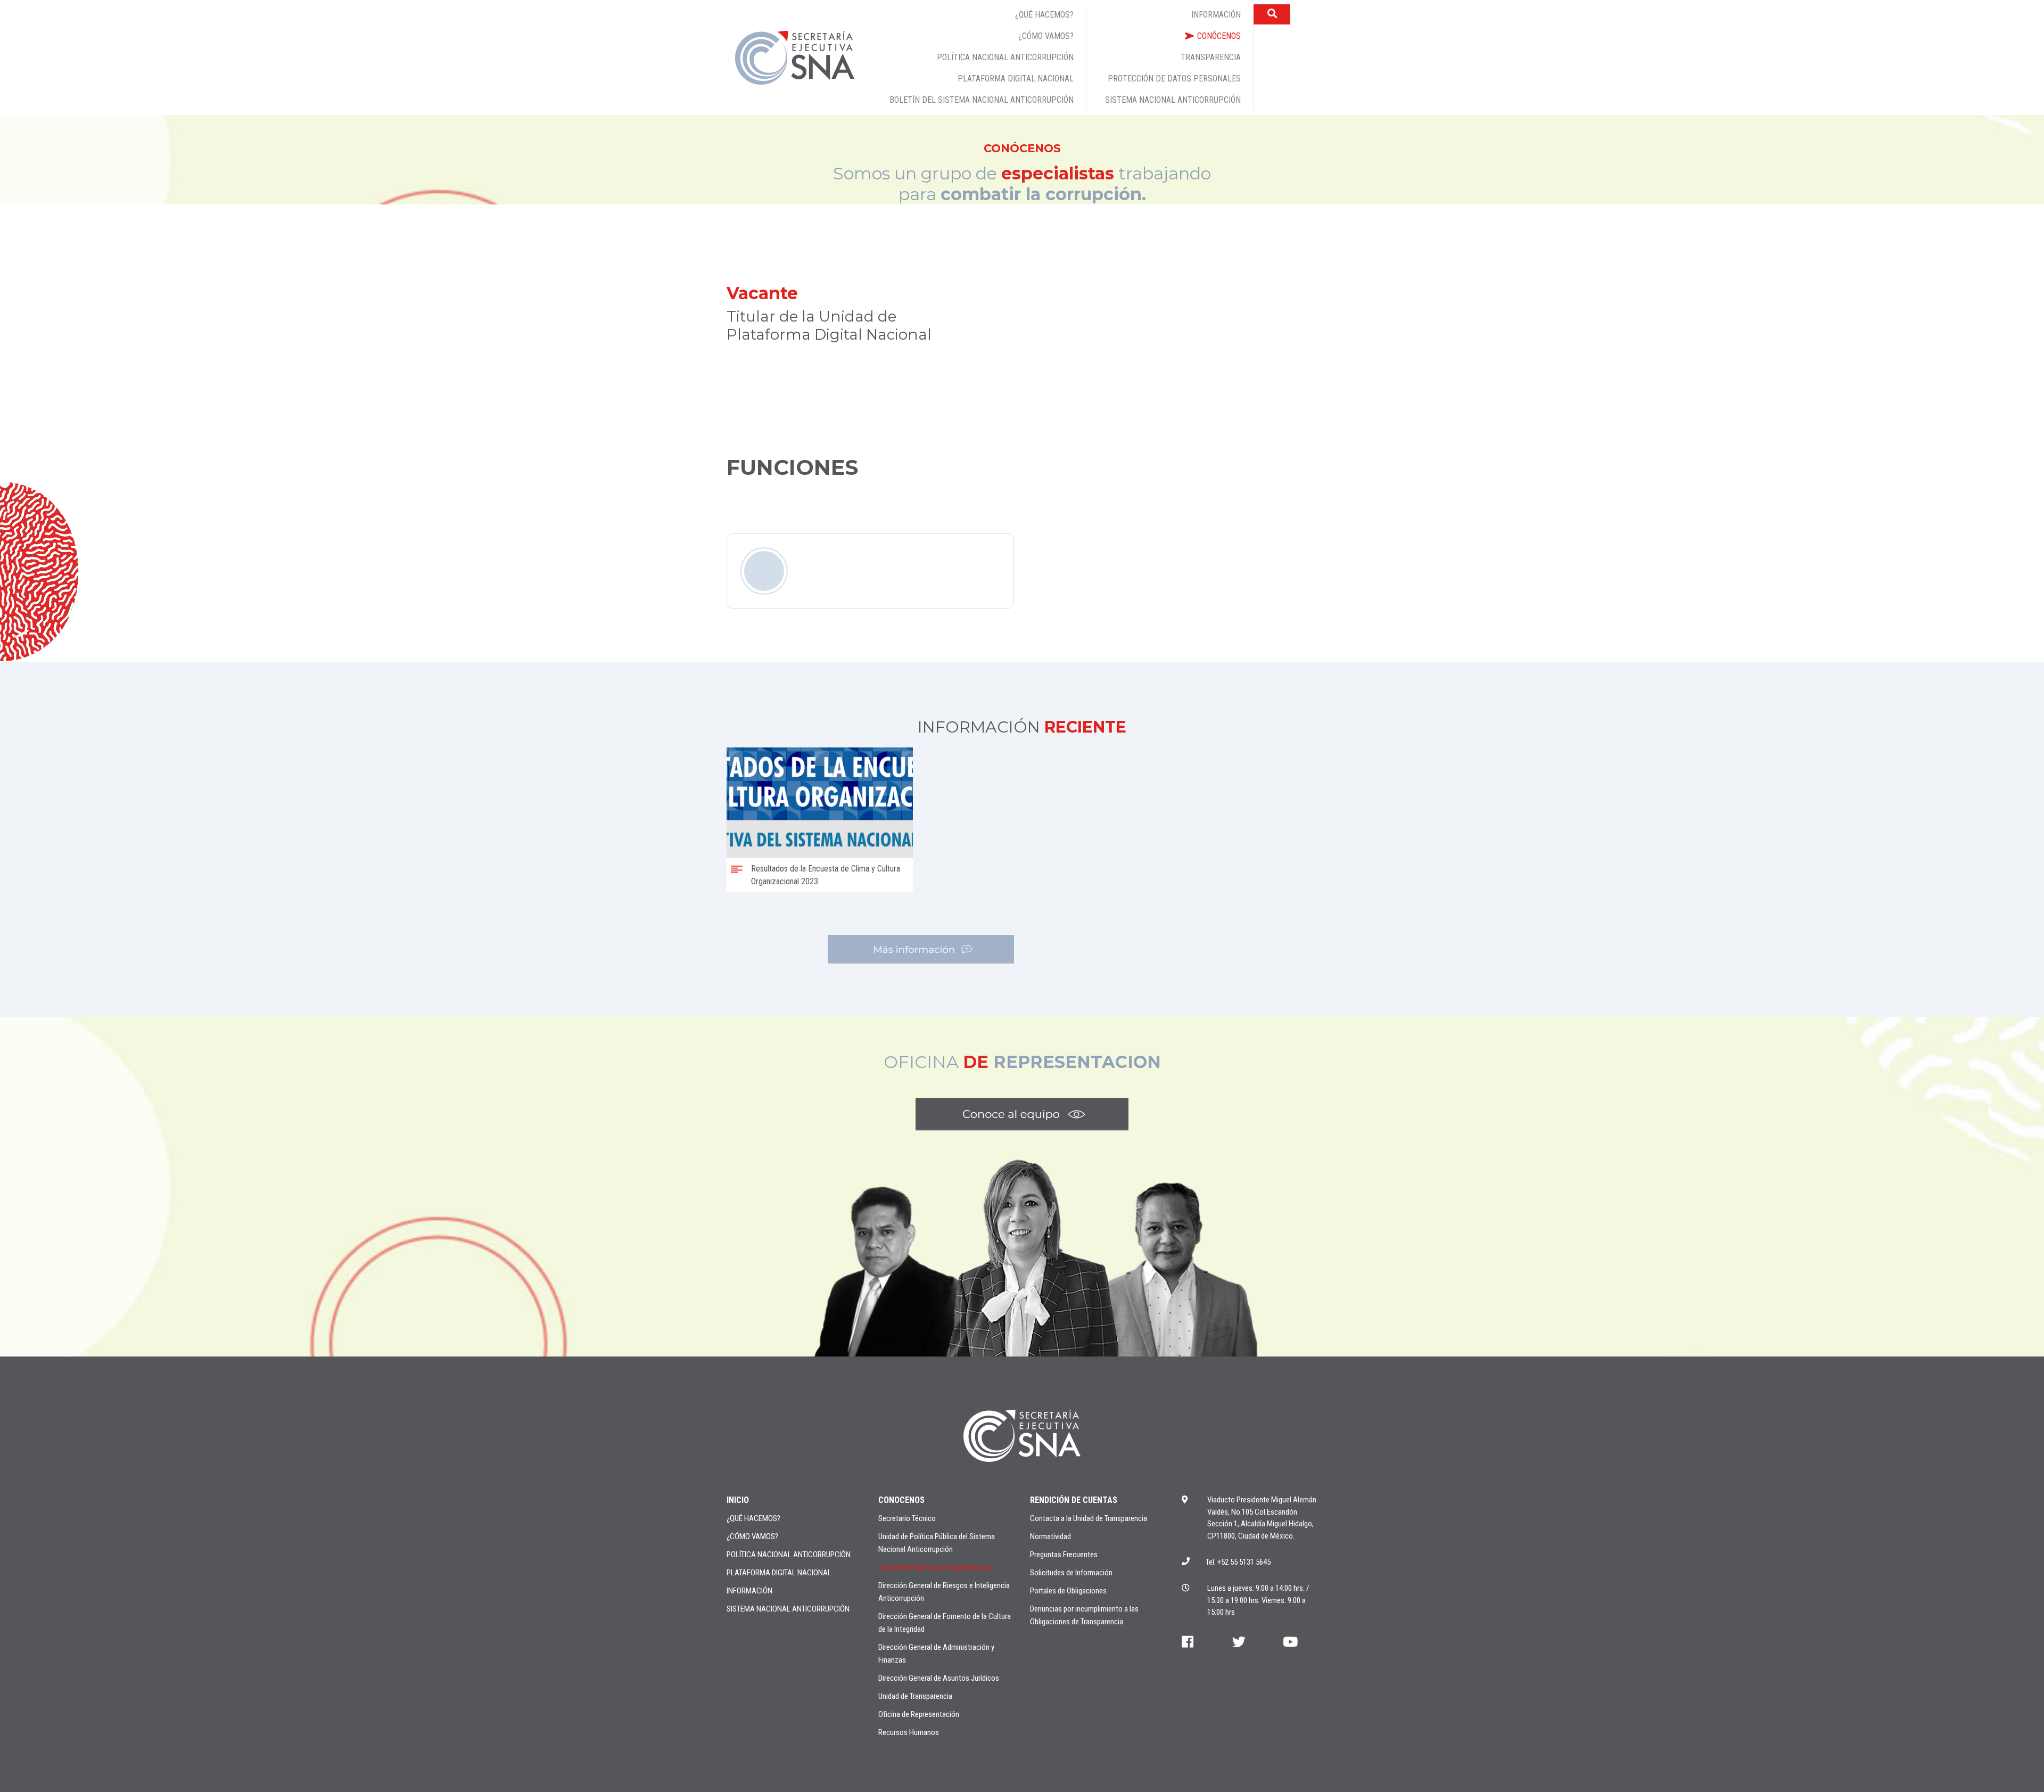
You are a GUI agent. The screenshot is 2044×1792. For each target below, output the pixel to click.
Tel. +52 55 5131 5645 (1238, 1562)
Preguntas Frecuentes (1064, 1555)
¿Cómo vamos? (752, 1536)
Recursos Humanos (909, 1732)
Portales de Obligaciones (1068, 1591)
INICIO (738, 1500)
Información (749, 1591)
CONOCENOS (901, 1500)
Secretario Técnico (907, 1518)
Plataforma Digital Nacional (779, 1573)
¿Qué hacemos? (753, 1518)
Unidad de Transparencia (915, 1696)
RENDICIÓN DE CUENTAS (1074, 1500)
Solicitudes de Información (1071, 1573)
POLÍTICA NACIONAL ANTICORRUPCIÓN (789, 1555)
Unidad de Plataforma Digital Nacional (936, 1567)
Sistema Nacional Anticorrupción (788, 1609)
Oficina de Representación (919, 1714)
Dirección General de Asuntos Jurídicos (939, 1678)
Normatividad (1050, 1536)
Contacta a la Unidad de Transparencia (1089, 1518)
